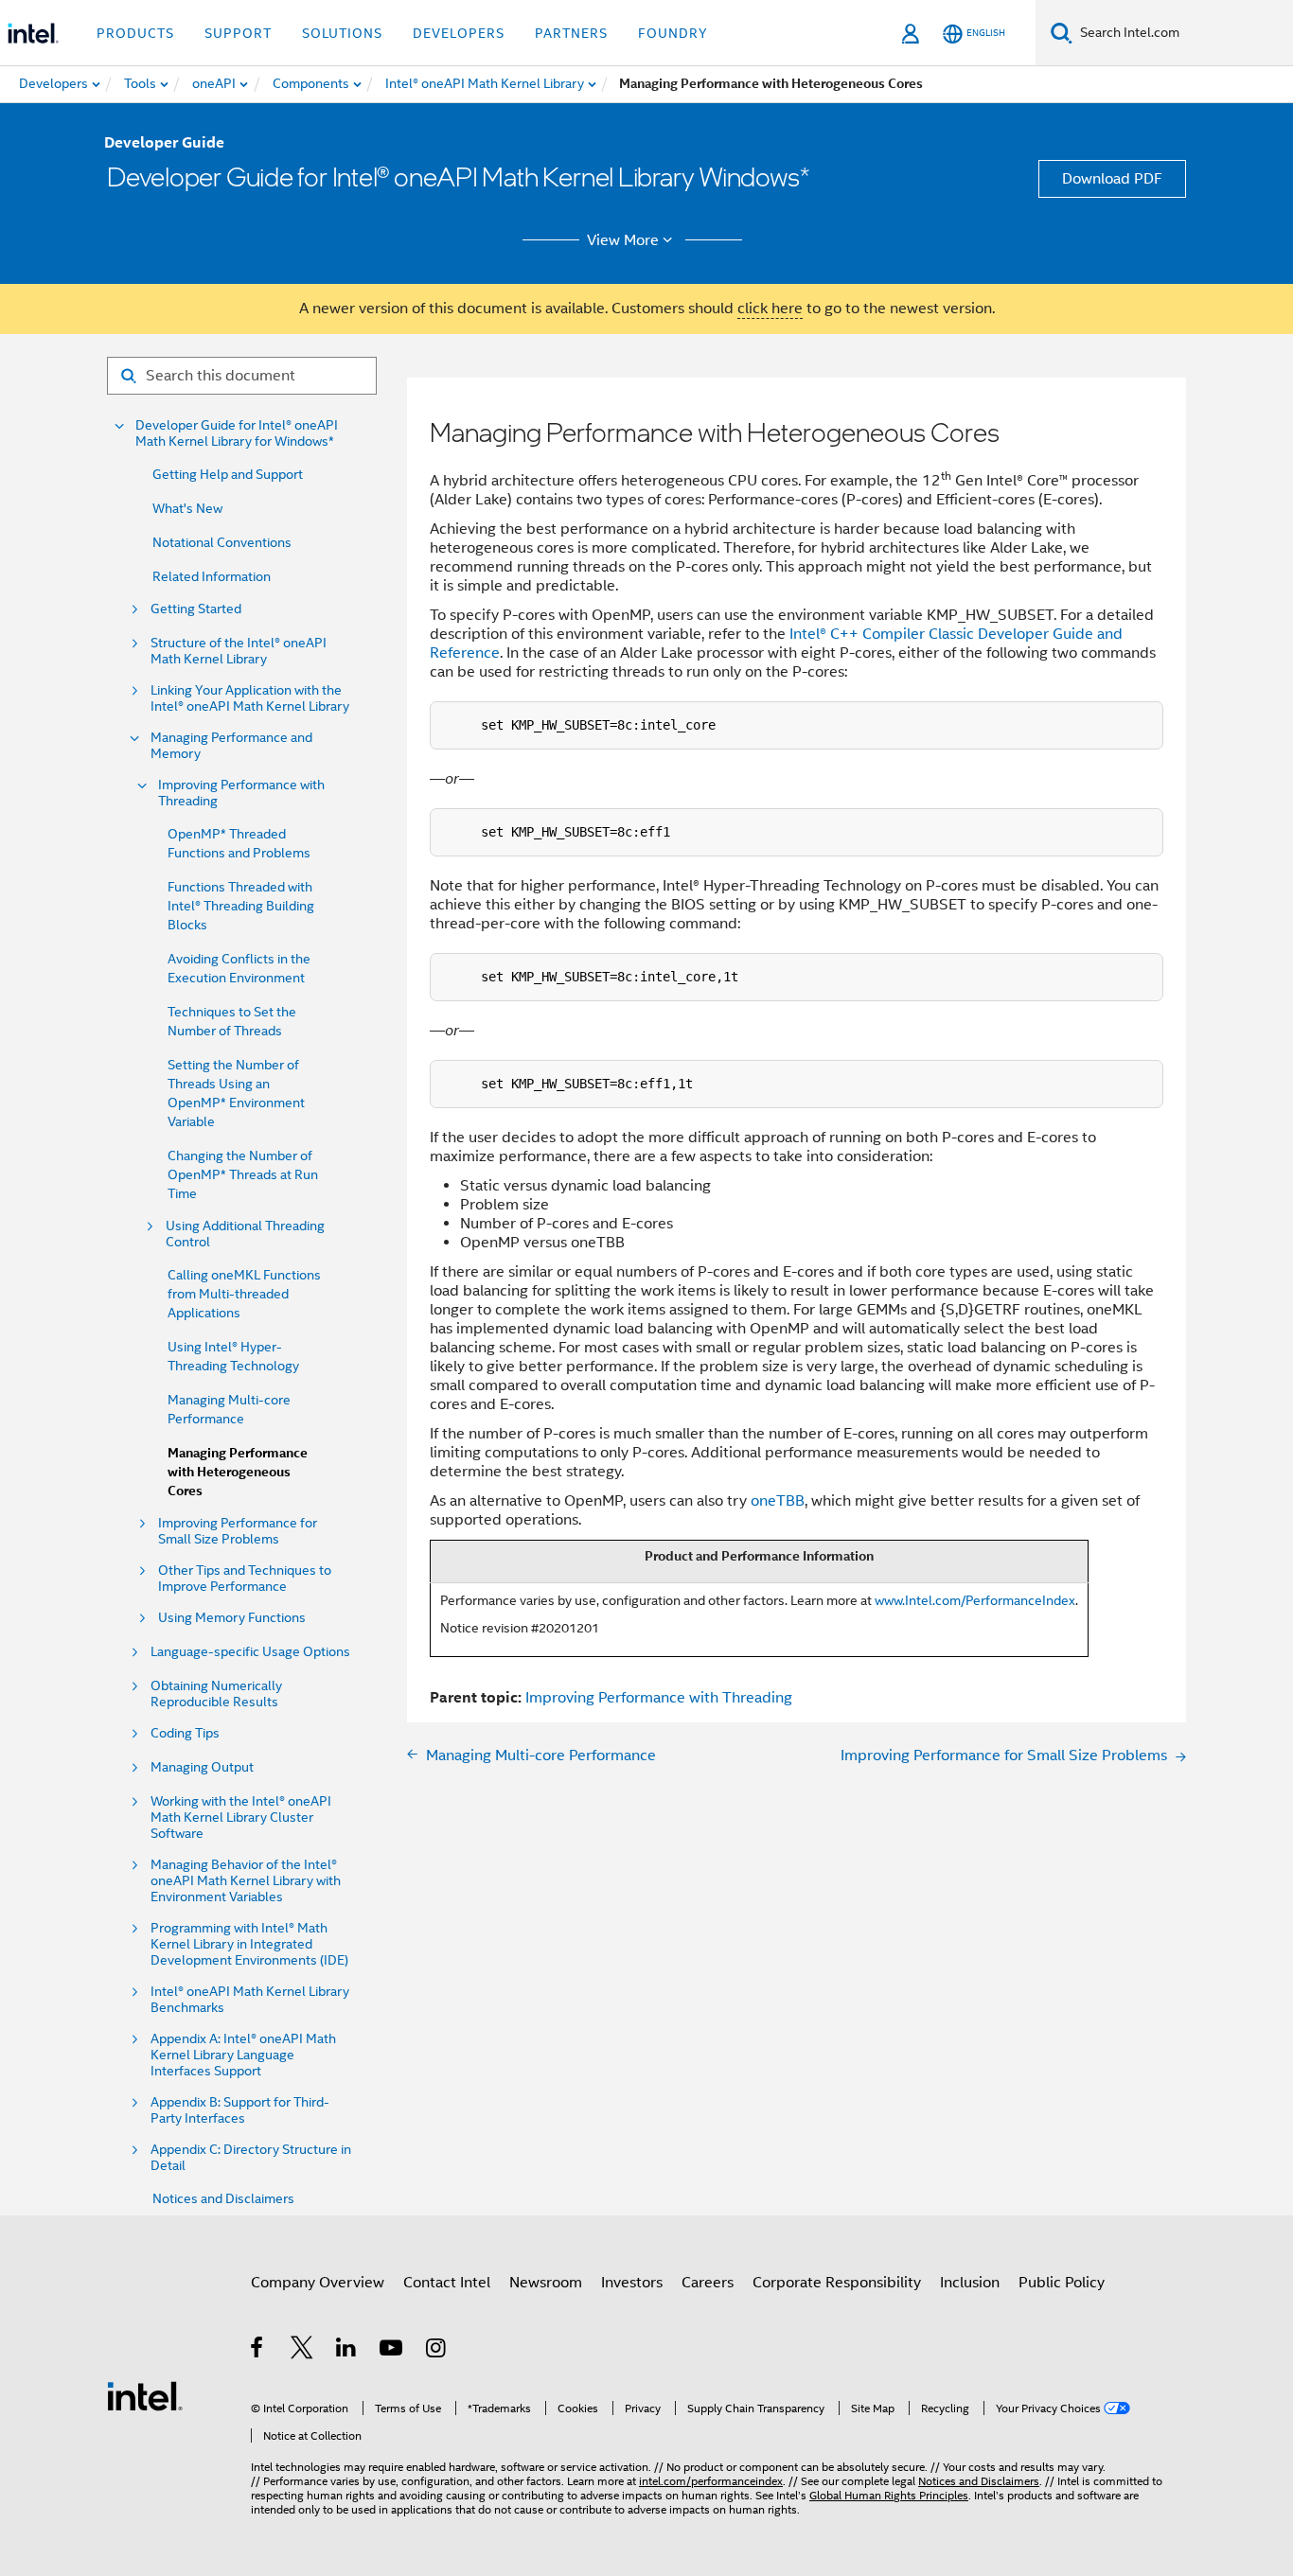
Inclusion (970, 2283)
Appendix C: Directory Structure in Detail (251, 2158)
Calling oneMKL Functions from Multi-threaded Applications (244, 1294)
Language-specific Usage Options (250, 1652)
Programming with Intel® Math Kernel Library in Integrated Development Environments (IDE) (249, 1944)
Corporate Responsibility (837, 2283)
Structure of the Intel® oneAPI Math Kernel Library (239, 651)
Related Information (212, 576)
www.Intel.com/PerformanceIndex (975, 1600)
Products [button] (135, 33)
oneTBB (778, 1501)
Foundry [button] (673, 33)
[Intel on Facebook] (258, 2351)
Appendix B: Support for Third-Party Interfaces (240, 2110)
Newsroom (546, 2283)
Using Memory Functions (232, 1618)
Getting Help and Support (228, 474)
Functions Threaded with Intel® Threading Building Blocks (241, 906)
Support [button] (238, 33)
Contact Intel (447, 2283)
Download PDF (1112, 179)
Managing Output (202, 1767)
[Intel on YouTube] (392, 2351)
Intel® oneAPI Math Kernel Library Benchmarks (250, 2000)
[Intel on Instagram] (437, 2351)
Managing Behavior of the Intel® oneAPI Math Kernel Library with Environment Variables (246, 1881)
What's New (187, 508)
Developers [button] (459, 33)
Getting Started (196, 609)
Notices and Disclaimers (223, 2198)
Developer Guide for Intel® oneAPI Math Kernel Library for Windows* (237, 433)
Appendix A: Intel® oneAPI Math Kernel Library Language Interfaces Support (243, 2055)
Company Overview (318, 2283)
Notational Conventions (222, 542)
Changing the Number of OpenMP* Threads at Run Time (243, 1174)
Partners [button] (571, 33)
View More (623, 240)
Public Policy (1062, 2283)
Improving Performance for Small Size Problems (238, 1531)
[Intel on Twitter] (302, 2351)
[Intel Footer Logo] (145, 2395)
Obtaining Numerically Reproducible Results (216, 1694)
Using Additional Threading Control (245, 1234)
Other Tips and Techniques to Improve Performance (245, 1579)
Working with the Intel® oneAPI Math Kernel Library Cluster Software (241, 1817)
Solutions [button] (342, 33)
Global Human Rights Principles (889, 2495)
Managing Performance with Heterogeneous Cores (238, 1472)
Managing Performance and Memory (231, 746)
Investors (632, 2283)
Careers (708, 2283)
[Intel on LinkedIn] (347, 2351)
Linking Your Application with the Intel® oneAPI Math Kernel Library (250, 698)
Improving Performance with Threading (241, 793)
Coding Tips (185, 1733)
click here (770, 309)
